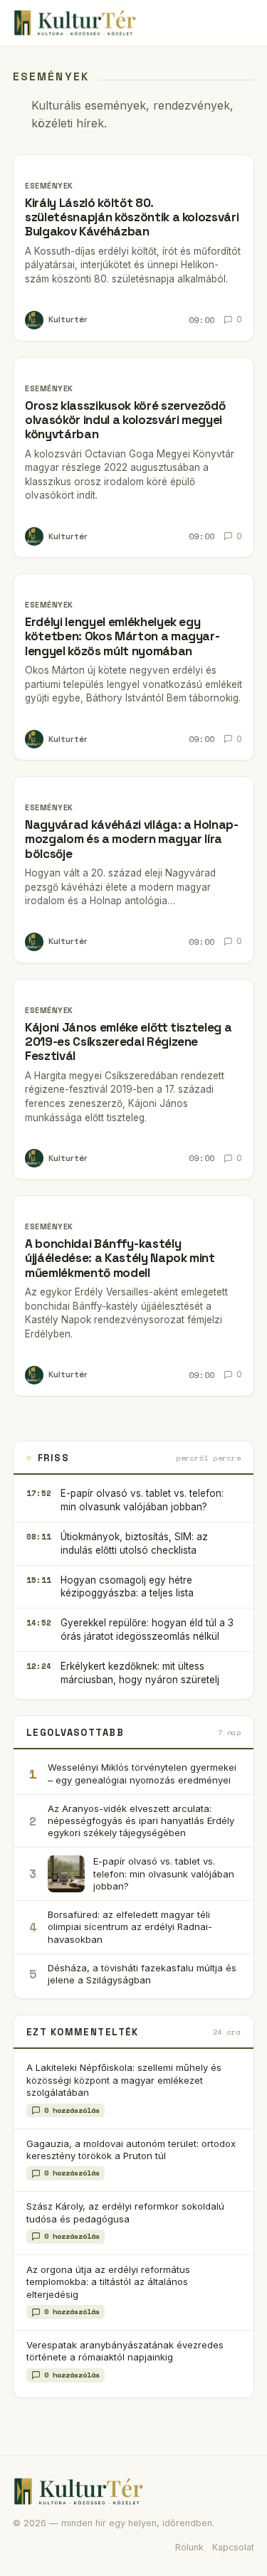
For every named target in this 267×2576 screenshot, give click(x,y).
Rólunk (189, 2547)
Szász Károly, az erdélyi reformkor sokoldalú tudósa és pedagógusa (125, 2212)
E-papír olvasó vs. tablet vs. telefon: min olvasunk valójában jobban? (142, 1500)
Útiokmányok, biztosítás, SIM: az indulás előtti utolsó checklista (134, 1543)
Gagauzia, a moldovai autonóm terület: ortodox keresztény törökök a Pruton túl (131, 2150)
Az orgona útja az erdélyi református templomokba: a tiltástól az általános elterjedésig (108, 2282)
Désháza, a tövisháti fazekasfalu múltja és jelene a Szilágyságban (142, 1974)
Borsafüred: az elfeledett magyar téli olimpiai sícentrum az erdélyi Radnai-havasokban (130, 1926)
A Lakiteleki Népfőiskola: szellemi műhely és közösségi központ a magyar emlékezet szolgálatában (124, 2080)
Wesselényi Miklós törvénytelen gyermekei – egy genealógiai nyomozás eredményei (142, 1773)
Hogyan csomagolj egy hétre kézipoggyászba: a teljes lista (127, 1587)
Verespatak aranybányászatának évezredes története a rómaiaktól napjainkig (125, 2351)
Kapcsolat (233, 2547)
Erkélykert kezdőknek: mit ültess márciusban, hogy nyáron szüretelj (140, 1673)
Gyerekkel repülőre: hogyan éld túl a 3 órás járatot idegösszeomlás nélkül (147, 1629)
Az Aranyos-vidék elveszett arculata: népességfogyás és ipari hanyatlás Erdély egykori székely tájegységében (141, 1820)
